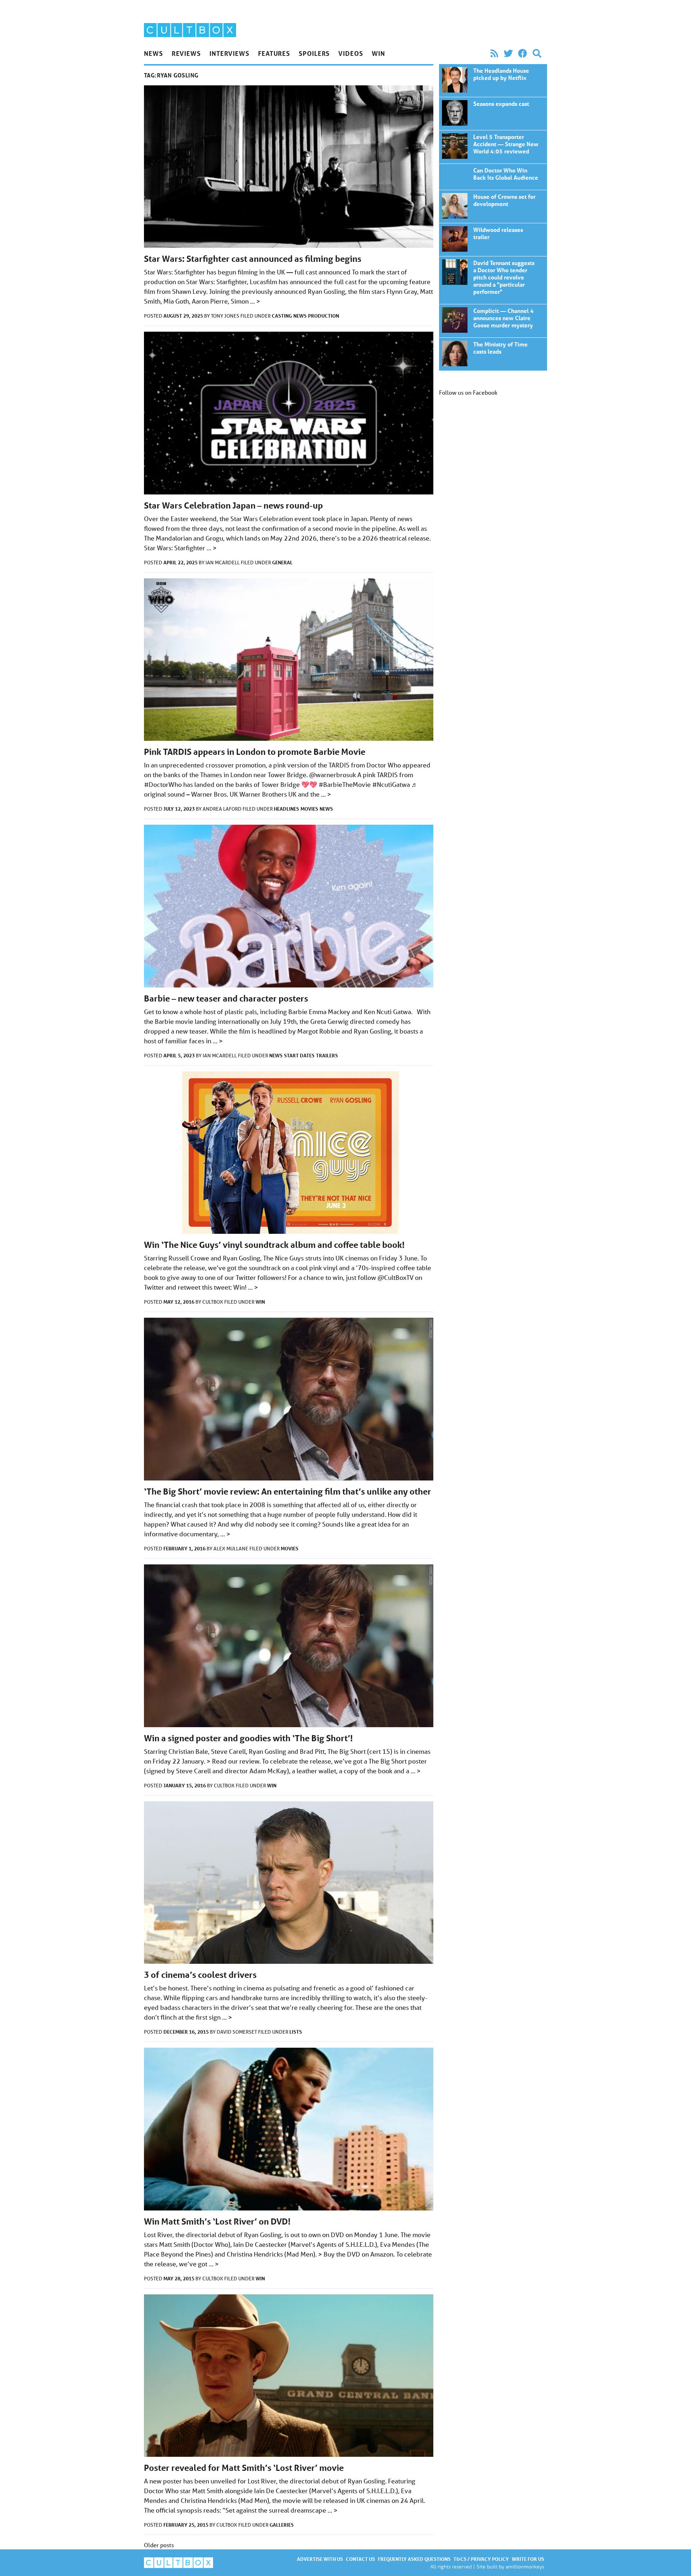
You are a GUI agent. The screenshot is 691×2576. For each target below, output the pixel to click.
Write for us (528, 2559)
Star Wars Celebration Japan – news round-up (233, 505)
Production (324, 316)
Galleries (282, 2525)
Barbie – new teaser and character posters (226, 998)
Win (378, 53)
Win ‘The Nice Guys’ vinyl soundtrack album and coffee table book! (274, 1245)
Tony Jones (226, 316)
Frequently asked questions (414, 2559)
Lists (296, 2032)
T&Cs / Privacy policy (481, 2559)
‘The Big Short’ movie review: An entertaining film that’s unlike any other (288, 1491)
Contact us (360, 2559)
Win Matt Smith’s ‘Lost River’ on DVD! (217, 2221)
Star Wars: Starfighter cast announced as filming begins (253, 259)
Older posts (159, 2545)
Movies (309, 809)
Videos (351, 53)
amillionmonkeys (525, 2566)
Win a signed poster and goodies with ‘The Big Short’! (248, 1738)
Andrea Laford (223, 809)
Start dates (299, 1055)
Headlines (286, 809)
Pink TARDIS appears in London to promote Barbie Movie (255, 752)
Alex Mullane (231, 1549)
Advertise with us (320, 2559)
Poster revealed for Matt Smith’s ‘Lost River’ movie (244, 2468)
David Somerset (237, 2032)
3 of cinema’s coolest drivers (200, 1975)
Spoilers (314, 53)
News (153, 53)
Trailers (327, 1055)
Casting (282, 316)
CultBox (213, 1302)
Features (274, 53)
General (282, 562)
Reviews (186, 53)
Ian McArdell (223, 563)
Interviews (229, 53)
